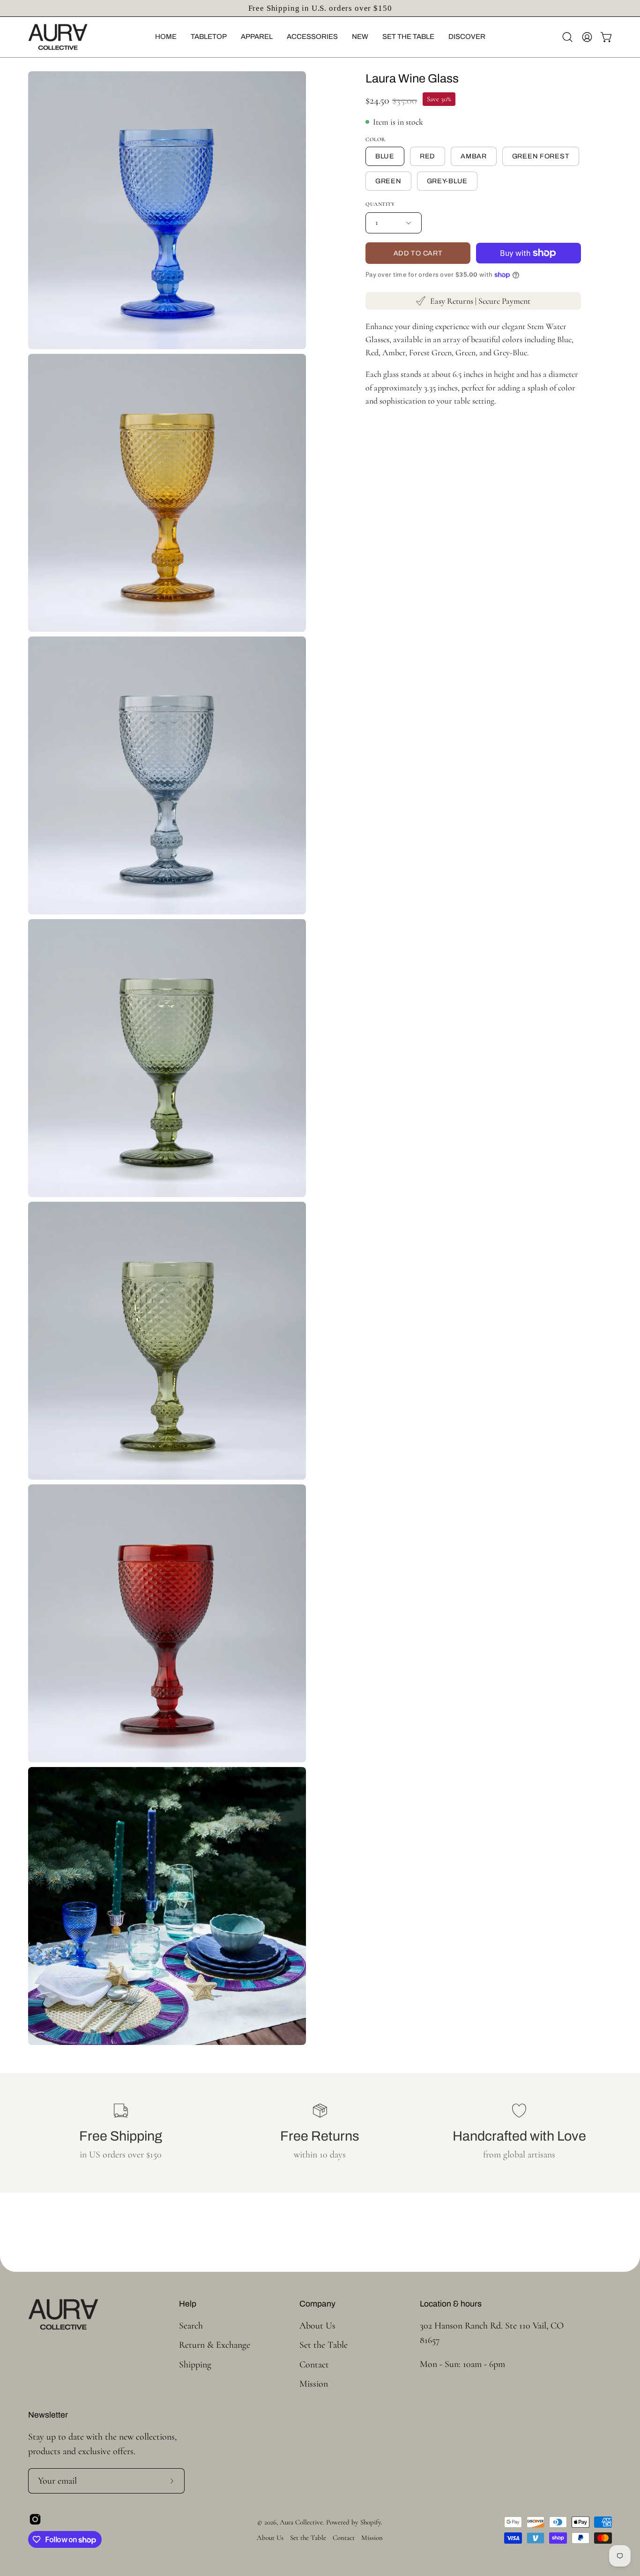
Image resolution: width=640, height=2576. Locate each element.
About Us (317, 2326)
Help (188, 2304)
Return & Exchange (215, 2345)
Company (317, 2304)
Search (191, 2326)
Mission (314, 2384)
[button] (166, 37)
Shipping (195, 2364)
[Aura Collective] (73, 37)
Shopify (371, 2522)
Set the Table (324, 2345)
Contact (314, 2364)
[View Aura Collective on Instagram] (35, 2519)
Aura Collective (301, 2522)
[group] (320, 8)
